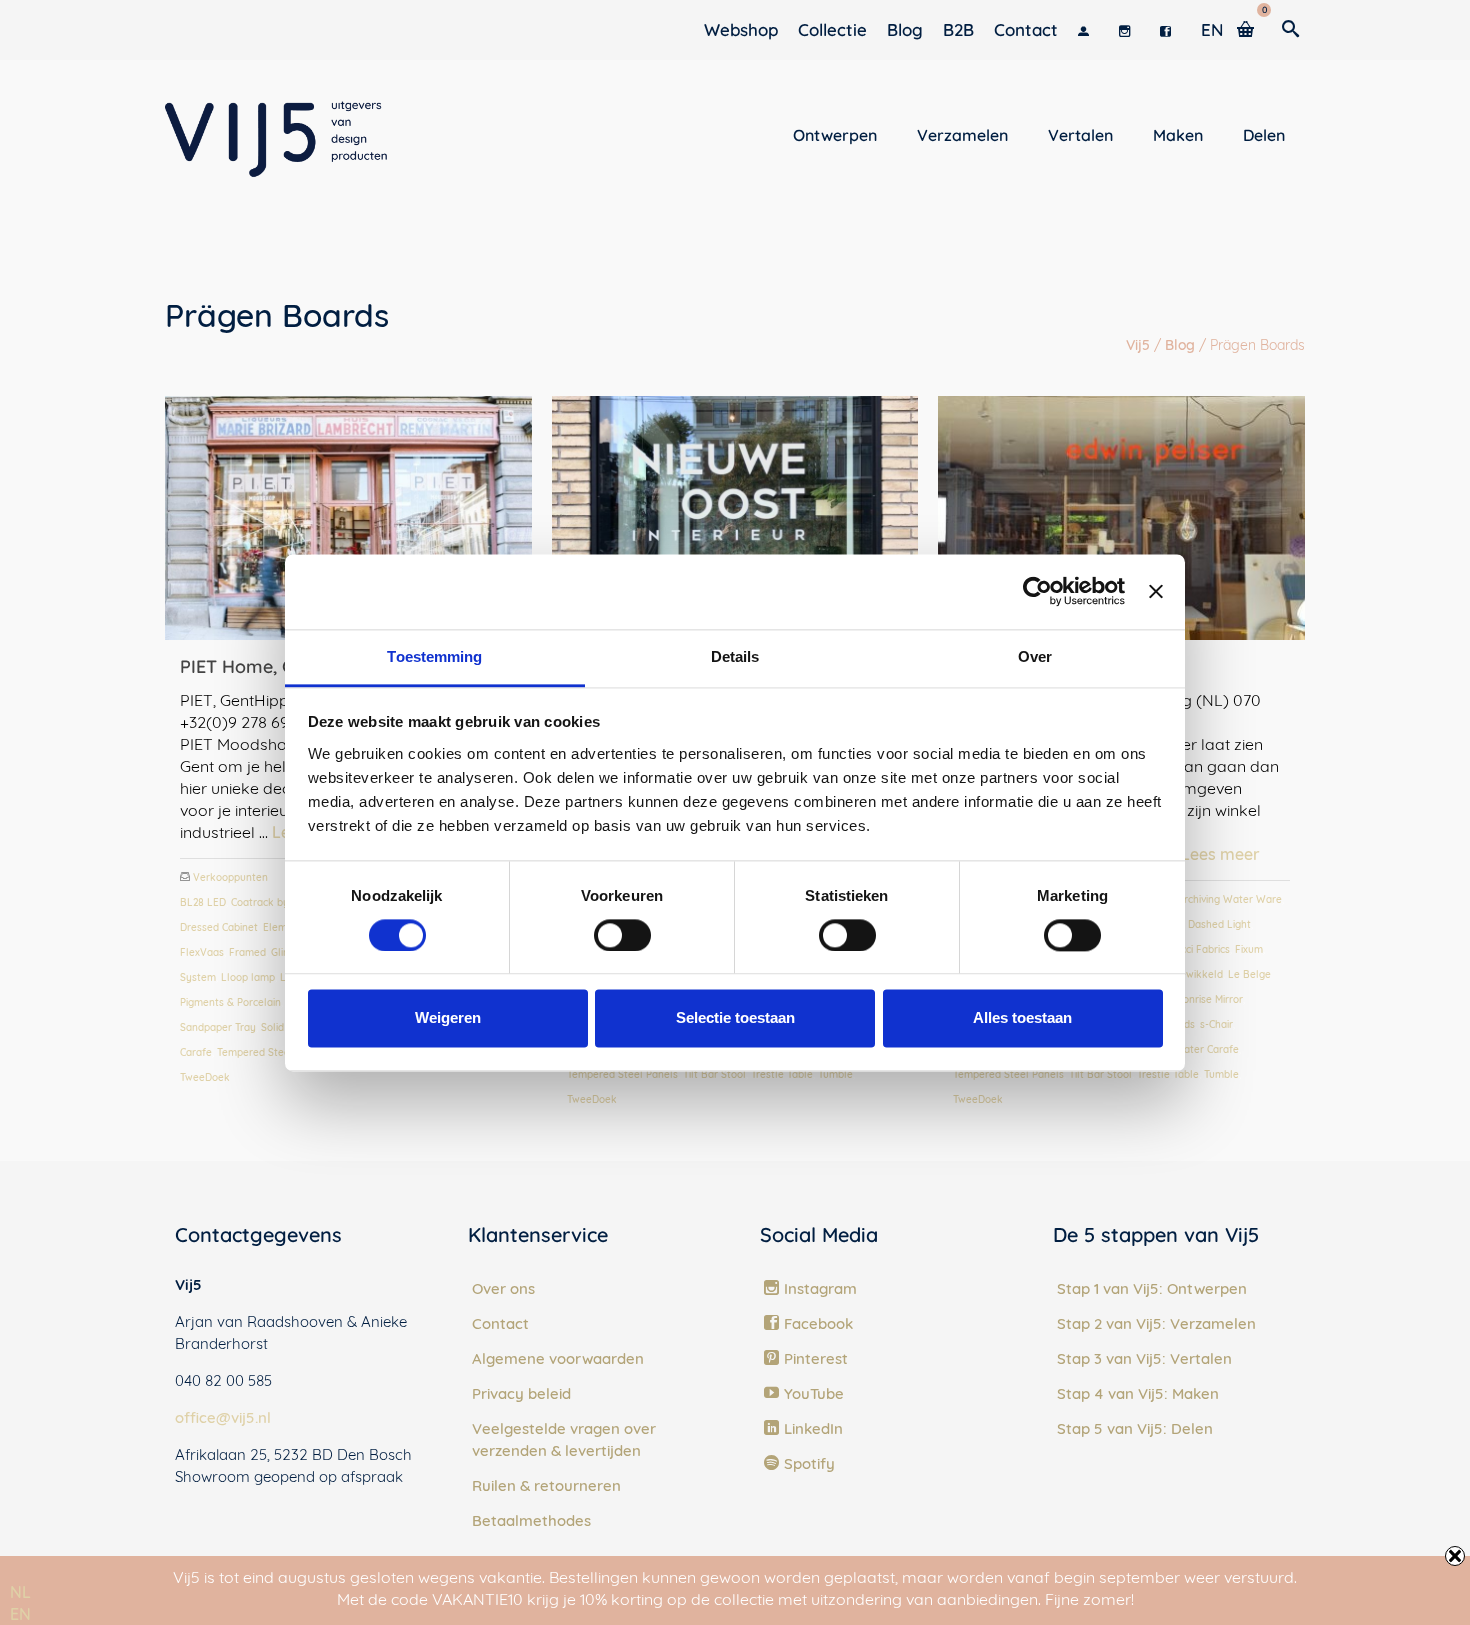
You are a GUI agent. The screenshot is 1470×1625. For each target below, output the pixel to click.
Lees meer (1220, 854)
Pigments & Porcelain (230, 1002)
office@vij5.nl (223, 1417)
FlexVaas (202, 952)
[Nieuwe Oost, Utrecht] (735, 518)
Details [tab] (735, 656)
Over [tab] (1035, 656)
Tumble (835, 1074)
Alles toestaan (1022, 1018)
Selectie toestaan (735, 1018)
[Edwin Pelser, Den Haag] (1121, 518)
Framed (247, 952)
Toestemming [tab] (434, 656)
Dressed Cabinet (219, 927)
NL (20, 1592)
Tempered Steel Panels (272, 1052)
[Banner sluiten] (1156, 591)
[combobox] (20, 1592)
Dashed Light (1219, 924)
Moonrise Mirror (1206, 999)
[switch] (622, 935)
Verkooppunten (230, 877)
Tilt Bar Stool (714, 1074)
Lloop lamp (248, 977)
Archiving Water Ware (1230, 899)
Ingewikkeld (1194, 974)
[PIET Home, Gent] (348, 518)
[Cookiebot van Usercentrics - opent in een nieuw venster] (1037, 591)
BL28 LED (203, 902)
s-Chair (1216, 1024)
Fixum (1249, 949)
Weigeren (448, 1018)
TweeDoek (205, 1077)
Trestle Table (782, 1074)
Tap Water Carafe (1196, 1049)
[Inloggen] (1088, 30)
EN (20, 1614)
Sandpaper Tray (218, 1027)
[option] (20, 1614)
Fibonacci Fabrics (1189, 949)
